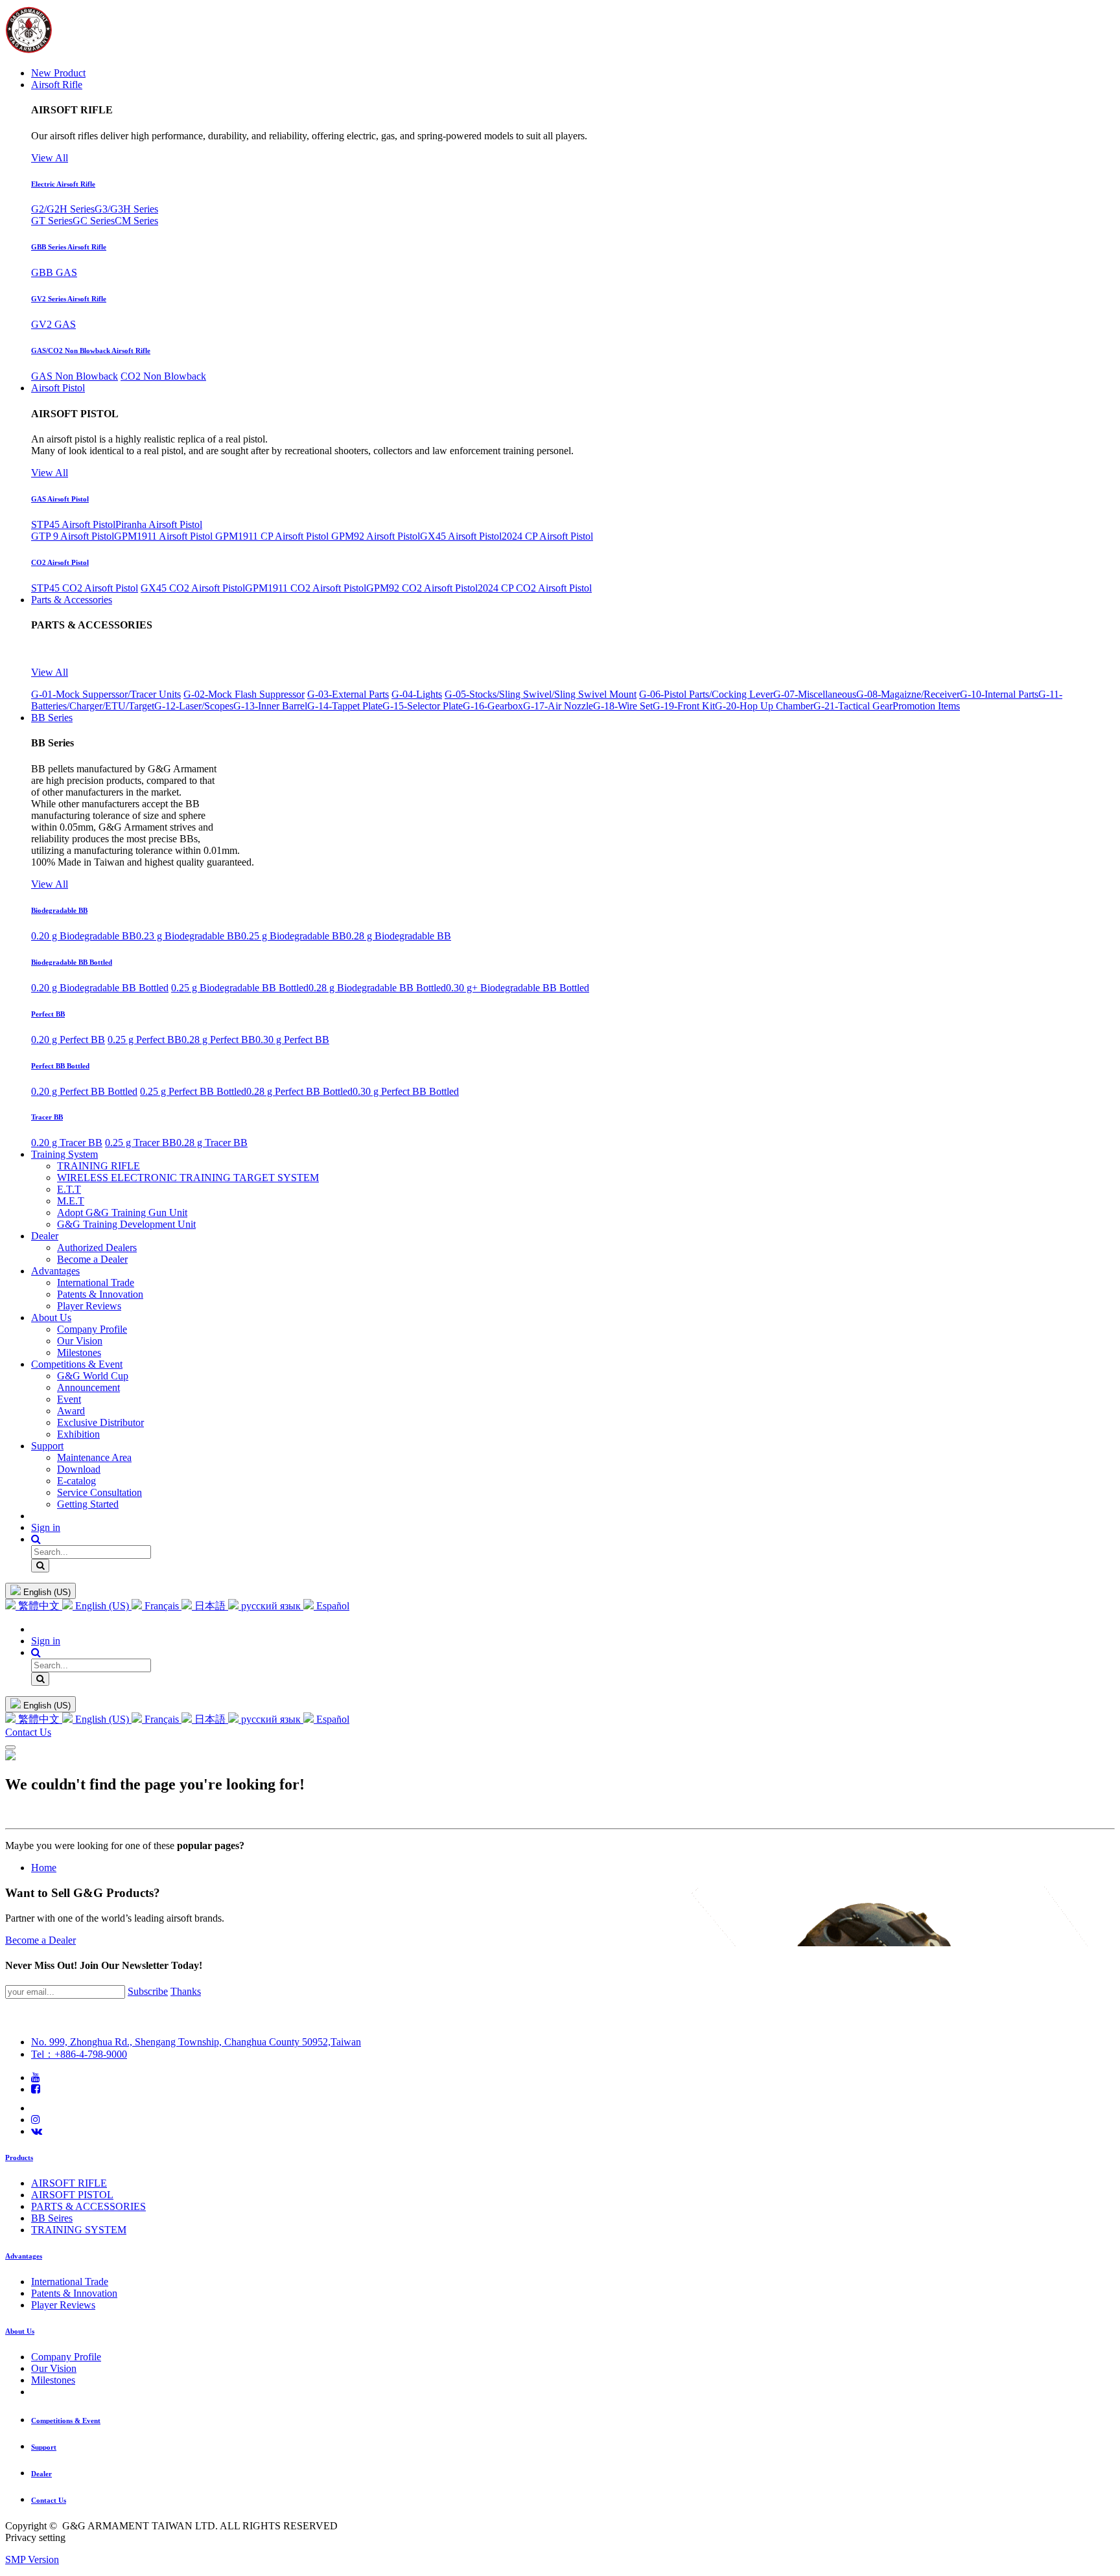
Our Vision (54, 2368)
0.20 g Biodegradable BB (84, 936)
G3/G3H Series (126, 209)
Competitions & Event (66, 2421)
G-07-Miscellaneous (815, 694)
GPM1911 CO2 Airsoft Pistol (306, 588)
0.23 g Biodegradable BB (189, 936)
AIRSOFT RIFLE (69, 2183)
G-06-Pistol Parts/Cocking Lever (706, 694)
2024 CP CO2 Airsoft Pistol (535, 588)
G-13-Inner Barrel (270, 706)
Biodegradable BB (59, 910)
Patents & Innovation (74, 2293)
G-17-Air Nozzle (558, 706)
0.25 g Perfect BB (145, 1040)
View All (50, 158)
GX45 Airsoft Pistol (461, 536)
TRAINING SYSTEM (79, 2230)
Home (44, 1868)
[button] (36, 1539)
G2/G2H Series (63, 209)
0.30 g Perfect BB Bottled (406, 1091)
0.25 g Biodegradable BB (294, 936)
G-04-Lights (417, 694)
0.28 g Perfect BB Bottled (299, 1091)
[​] (36, 2077)
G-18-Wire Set (623, 706)
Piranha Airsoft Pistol (159, 524)
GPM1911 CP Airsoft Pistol (273, 536)
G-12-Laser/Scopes (194, 706)
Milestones (53, 2380)
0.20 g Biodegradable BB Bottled (100, 988)
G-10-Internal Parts (999, 694)
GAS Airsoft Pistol (60, 499)
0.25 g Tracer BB (141, 1143)
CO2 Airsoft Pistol (60, 562)
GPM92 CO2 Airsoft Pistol (422, 588)
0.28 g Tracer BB (212, 1143)
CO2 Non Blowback (163, 376)
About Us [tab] (20, 2331)
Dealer (41, 2474)
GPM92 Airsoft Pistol (376, 536)
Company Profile (66, 2357)
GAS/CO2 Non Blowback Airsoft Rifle (91, 351)
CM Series (136, 221)
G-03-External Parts (348, 694)
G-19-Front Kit (684, 706)
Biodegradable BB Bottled (72, 962)
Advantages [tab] (24, 2256)
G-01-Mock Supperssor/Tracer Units (106, 694)
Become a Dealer (41, 1940)
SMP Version (32, 2559)
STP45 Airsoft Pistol (73, 524)
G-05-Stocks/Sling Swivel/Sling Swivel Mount (541, 694)
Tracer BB (47, 1117)
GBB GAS (54, 272)
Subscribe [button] (148, 1991)
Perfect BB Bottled (60, 1066)
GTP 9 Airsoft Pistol (73, 536)
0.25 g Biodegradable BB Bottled (240, 988)
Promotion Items (926, 706)
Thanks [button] (186, 1991)
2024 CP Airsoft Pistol (547, 536)
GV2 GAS (53, 324)
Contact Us (28, 1732)
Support (44, 2447)
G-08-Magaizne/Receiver (908, 694)
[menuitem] (58, 73)
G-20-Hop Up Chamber (764, 706)
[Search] (40, 1566)
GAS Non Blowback (75, 376)
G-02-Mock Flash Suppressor (244, 694)
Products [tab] (19, 2157)
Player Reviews (63, 2305)
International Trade (70, 2282)
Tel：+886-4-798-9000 (79, 2054)
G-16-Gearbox (493, 706)
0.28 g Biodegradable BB (399, 936)
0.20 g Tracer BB (67, 1143)
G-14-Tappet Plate (345, 706)
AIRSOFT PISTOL (72, 2195)
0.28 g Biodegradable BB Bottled (377, 988)
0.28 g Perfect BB (218, 1040)
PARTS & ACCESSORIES (88, 2206)
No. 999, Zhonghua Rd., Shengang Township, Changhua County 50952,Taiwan (196, 2042)
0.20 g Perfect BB (68, 1040)
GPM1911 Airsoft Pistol (165, 536)
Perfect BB (48, 1014)
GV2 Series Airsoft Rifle (69, 299)
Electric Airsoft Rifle (63, 184)
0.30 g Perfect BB (292, 1040)
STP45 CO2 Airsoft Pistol (85, 588)
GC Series (94, 221)
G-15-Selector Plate (423, 706)
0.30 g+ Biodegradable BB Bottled (518, 988)
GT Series (52, 221)
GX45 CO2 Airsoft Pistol (193, 588)
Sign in (46, 1527)
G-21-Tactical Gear (853, 706)
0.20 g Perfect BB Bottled (84, 1091)
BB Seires (52, 2218)
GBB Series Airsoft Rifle (69, 247)
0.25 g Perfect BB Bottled (193, 1091)
